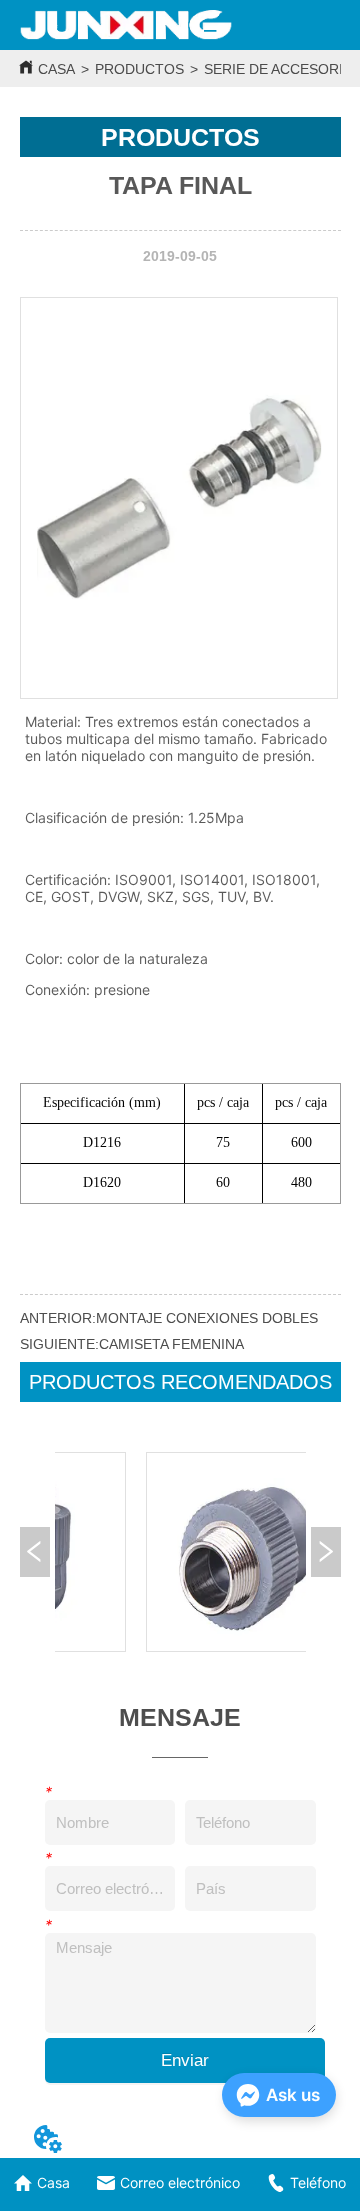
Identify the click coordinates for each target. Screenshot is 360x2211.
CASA (56, 69)
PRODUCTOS (139, 69)
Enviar (185, 2060)
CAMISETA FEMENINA (171, 1344)
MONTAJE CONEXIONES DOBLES (207, 1318)
